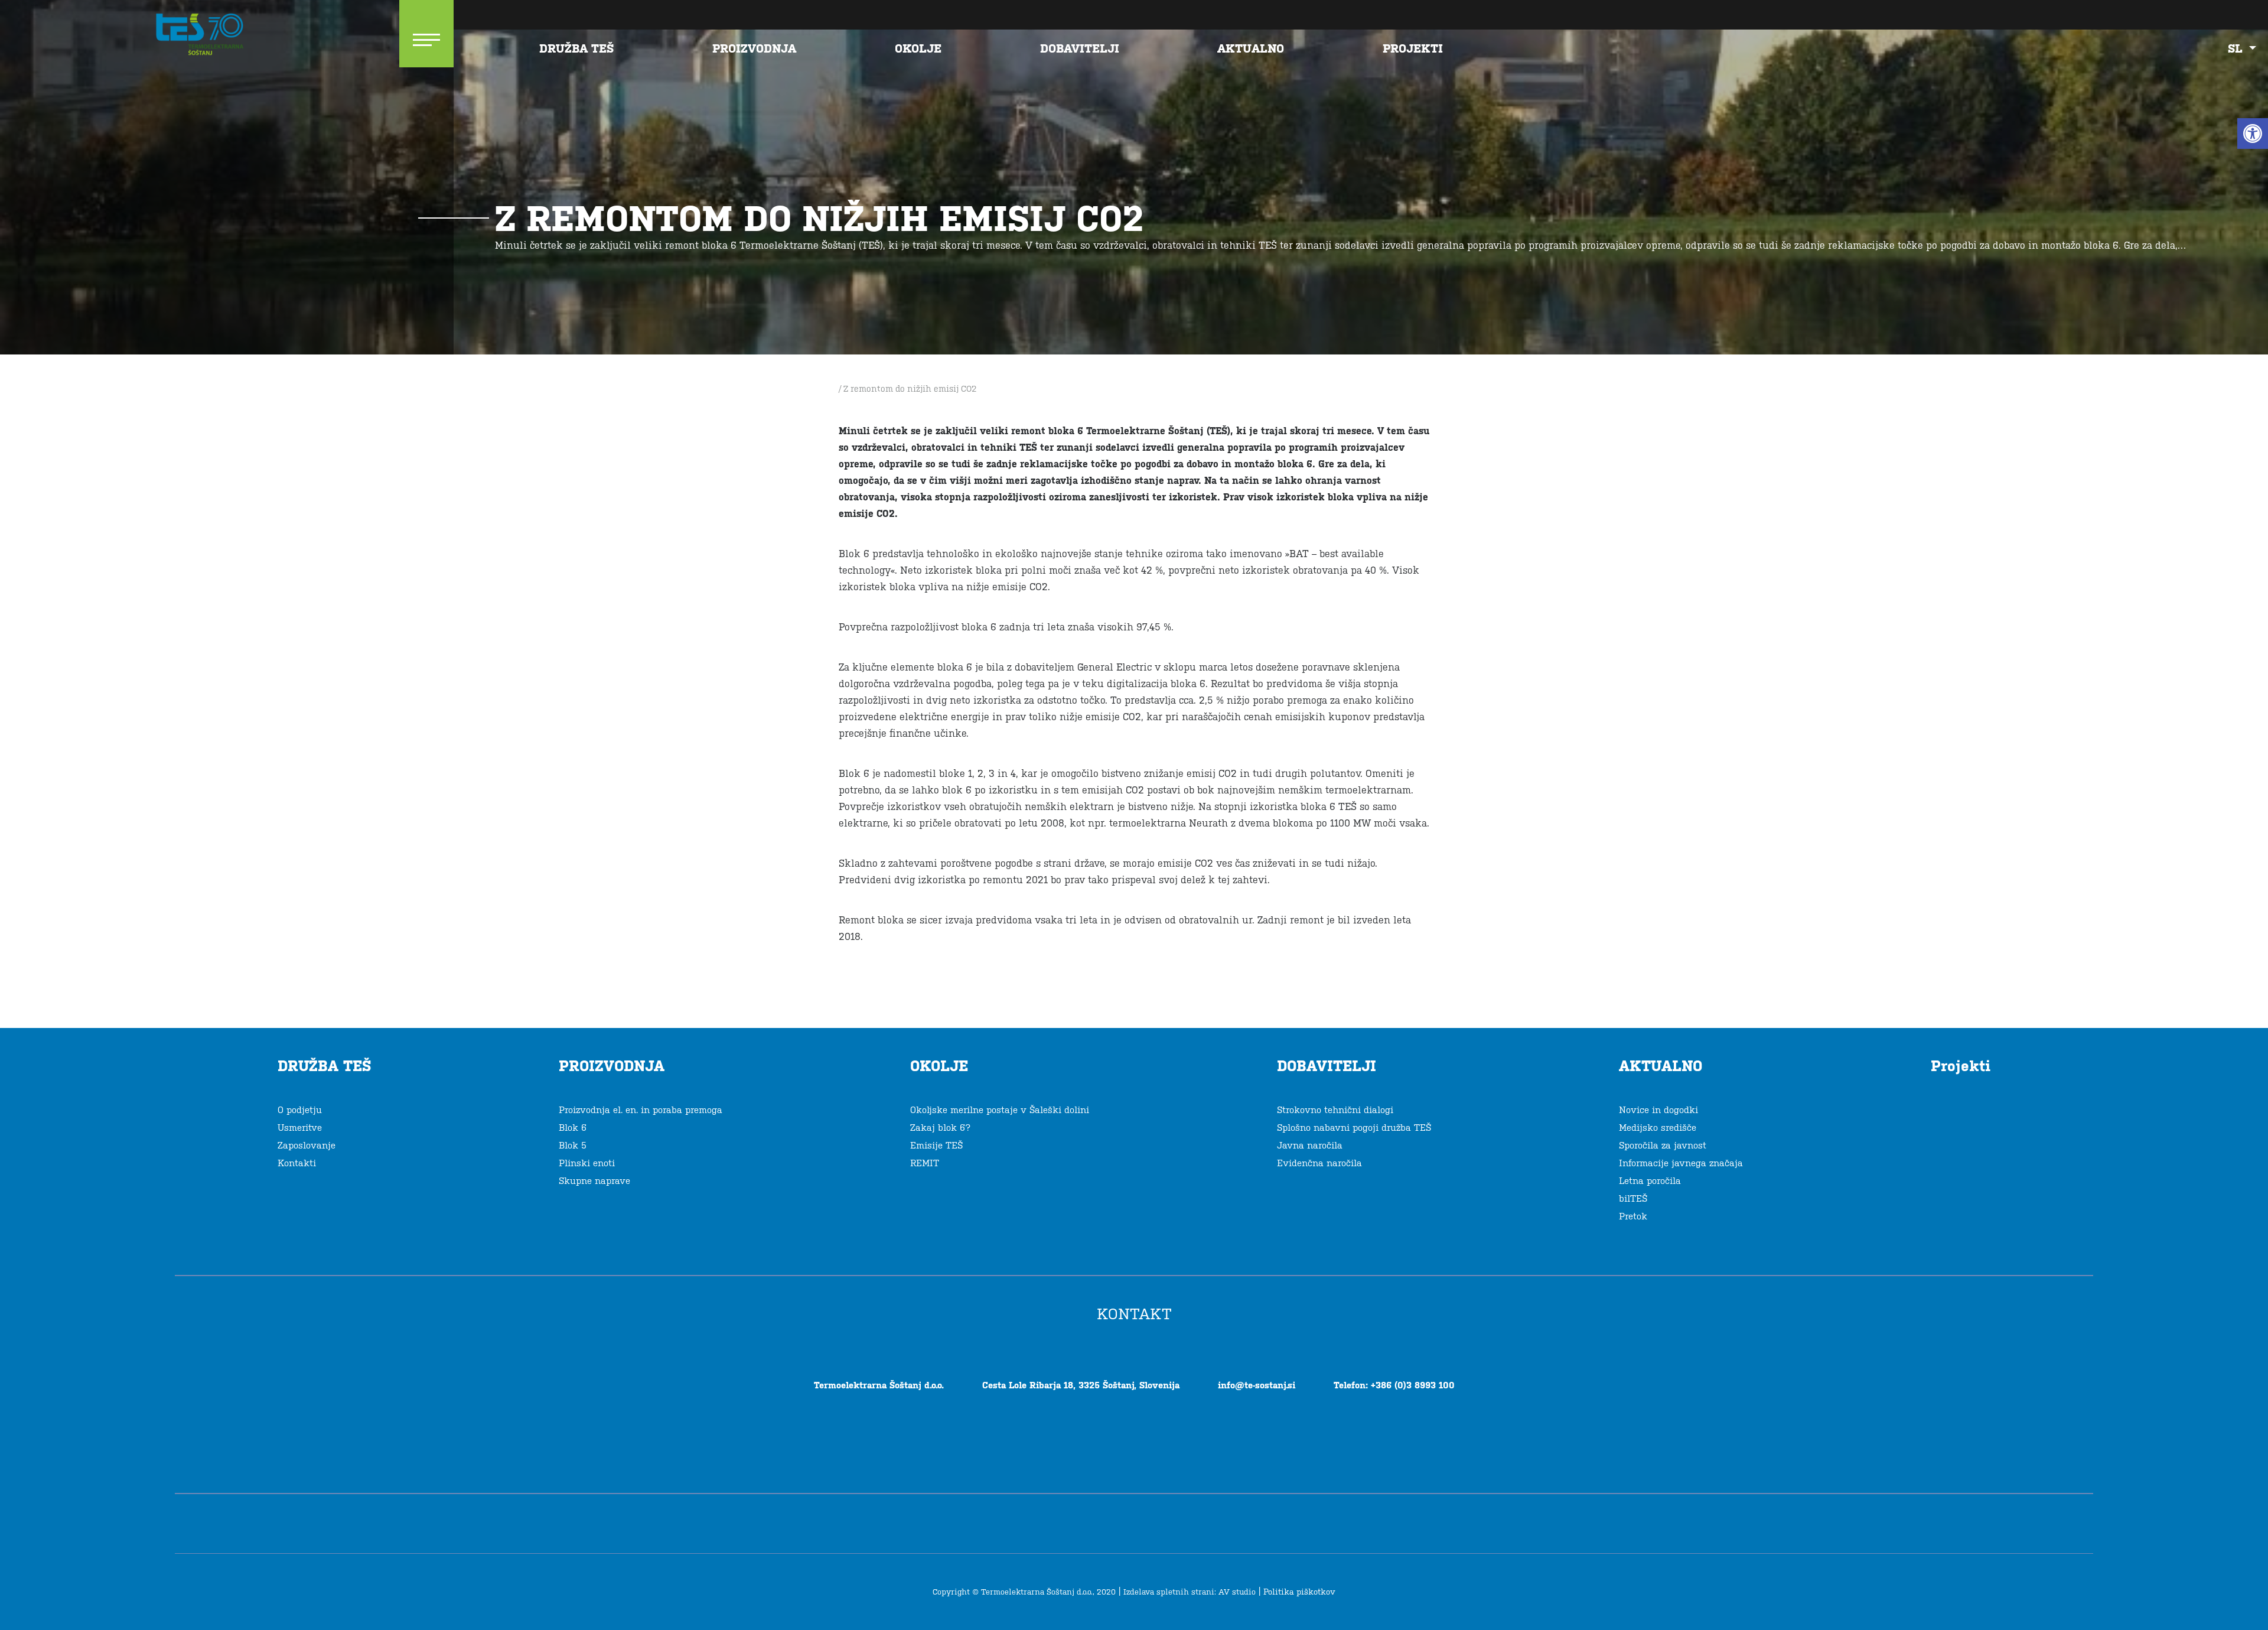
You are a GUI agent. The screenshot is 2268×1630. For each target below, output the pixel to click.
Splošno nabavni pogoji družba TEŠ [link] (1354, 1128)
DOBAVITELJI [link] (1080, 48)
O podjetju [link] (300, 1110)
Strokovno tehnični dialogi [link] (1335, 1110)
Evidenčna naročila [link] (1319, 1163)
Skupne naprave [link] (594, 1181)
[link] (2253, 134)
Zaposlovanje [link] (307, 1145)
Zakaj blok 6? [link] (940, 1128)
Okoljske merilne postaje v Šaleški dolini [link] (1000, 1110)
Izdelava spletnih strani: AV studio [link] (1190, 1592)
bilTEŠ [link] (1633, 1198)
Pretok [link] (1633, 1216)
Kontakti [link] (297, 1163)
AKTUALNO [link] (1251, 48)
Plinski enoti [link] (587, 1163)
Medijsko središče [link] (1658, 1128)
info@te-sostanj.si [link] (1257, 1385)
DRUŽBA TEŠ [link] (576, 48)
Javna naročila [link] (1310, 1145)
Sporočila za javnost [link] (1663, 1145)
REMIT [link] (925, 1163)
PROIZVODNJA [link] (754, 48)
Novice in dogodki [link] (1658, 1110)
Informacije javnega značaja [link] (1681, 1163)
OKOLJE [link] (918, 48)
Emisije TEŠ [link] (936, 1145)
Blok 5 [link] (573, 1145)
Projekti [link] (1413, 48)
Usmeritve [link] (300, 1128)
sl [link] (2237, 48)
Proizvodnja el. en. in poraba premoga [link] (641, 1110)
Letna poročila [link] (1650, 1181)
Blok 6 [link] (573, 1128)
